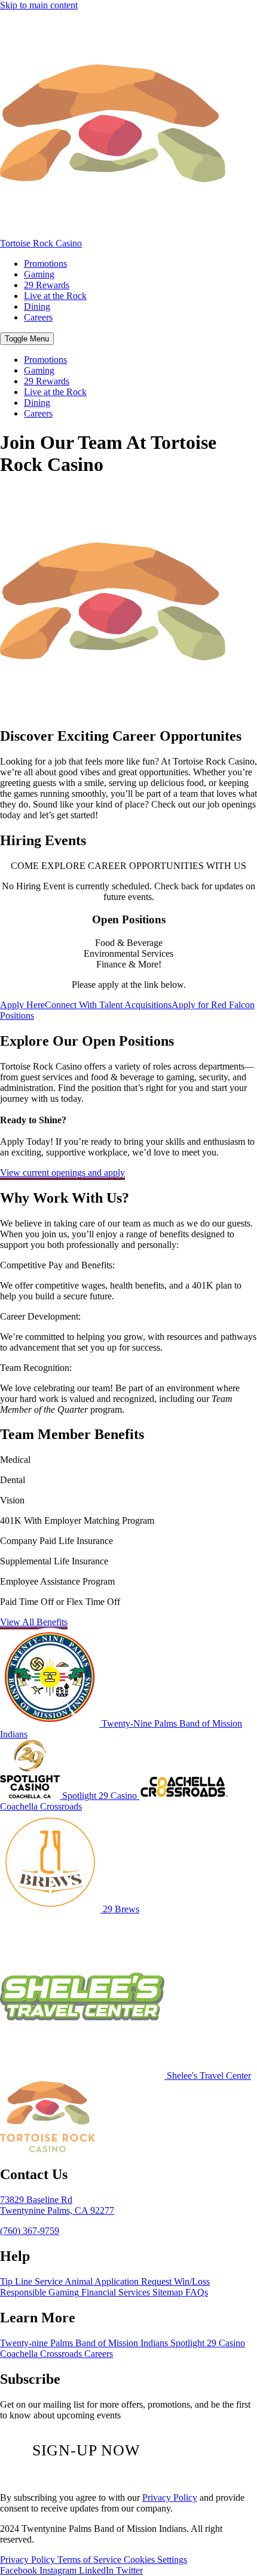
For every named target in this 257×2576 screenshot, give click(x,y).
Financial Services (117, 2292)
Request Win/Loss (175, 2281)
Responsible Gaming (39, 2292)
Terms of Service (91, 2560)
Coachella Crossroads (41, 2354)
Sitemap (169, 2292)
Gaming (39, 274)
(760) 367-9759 (30, 2231)
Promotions (45, 264)
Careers (38, 317)
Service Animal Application (88, 2281)
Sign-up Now (86, 2450)
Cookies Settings (155, 2560)
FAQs (197, 2292)
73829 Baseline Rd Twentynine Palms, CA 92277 (57, 2205)
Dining (37, 306)
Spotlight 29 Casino (208, 2343)
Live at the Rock (55, 296)
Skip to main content (39, 5)
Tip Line (17, 2281)
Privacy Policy (170, 2498)
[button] (27, 339)
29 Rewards (47, 285)
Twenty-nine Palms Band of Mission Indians (84, 2343)
